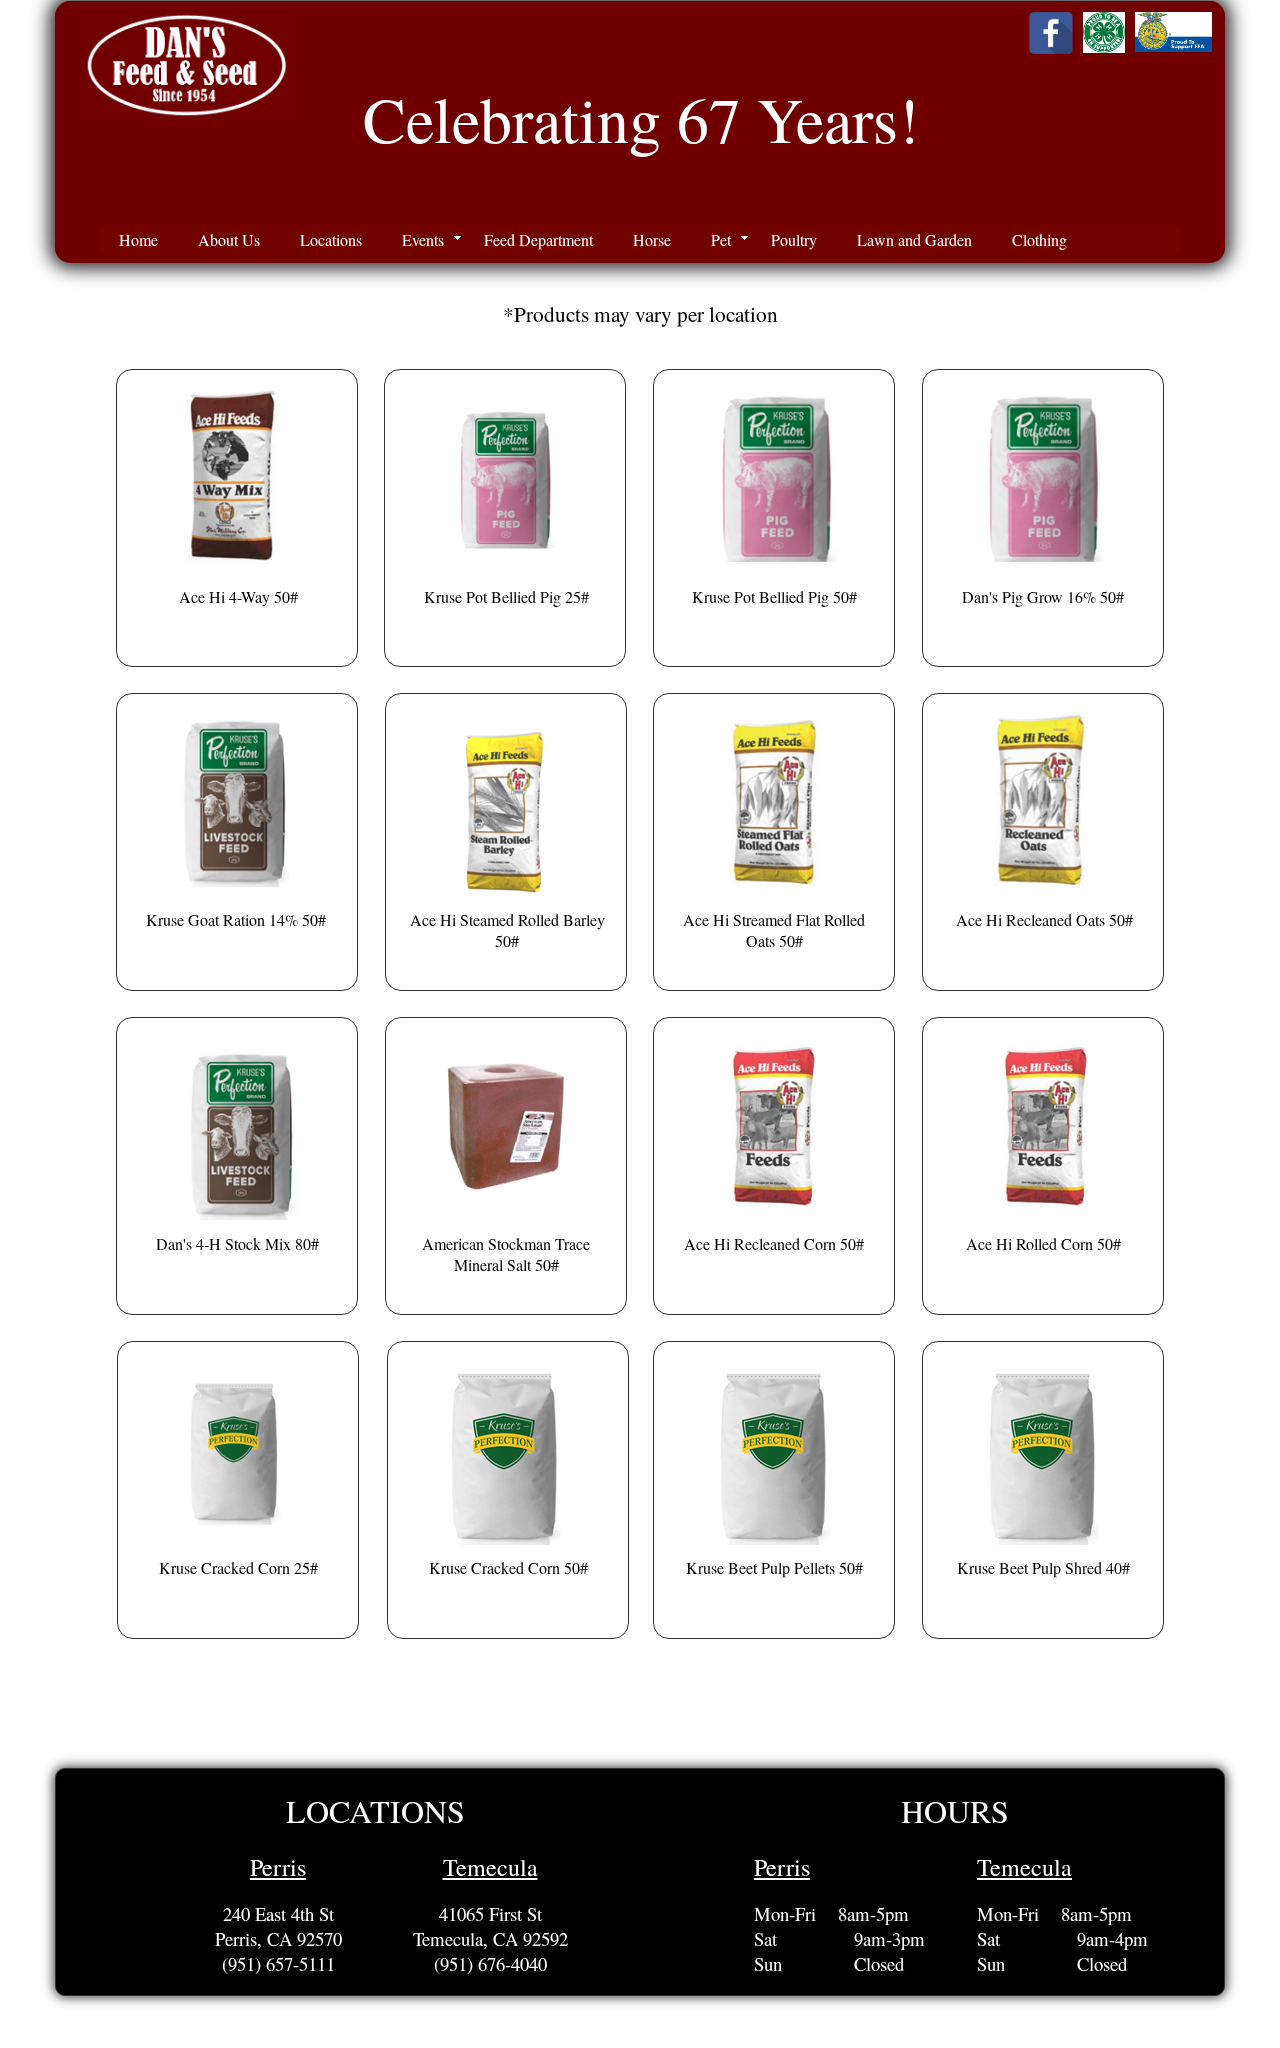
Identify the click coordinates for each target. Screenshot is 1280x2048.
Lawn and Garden (914, 239)
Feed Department (538, 239)
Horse (652, 239)
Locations (331, 239)
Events (423, 239)
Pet (721, 239)
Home (138, 239)
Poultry (794, 239)
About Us (229, 239)
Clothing (1039, 239)
